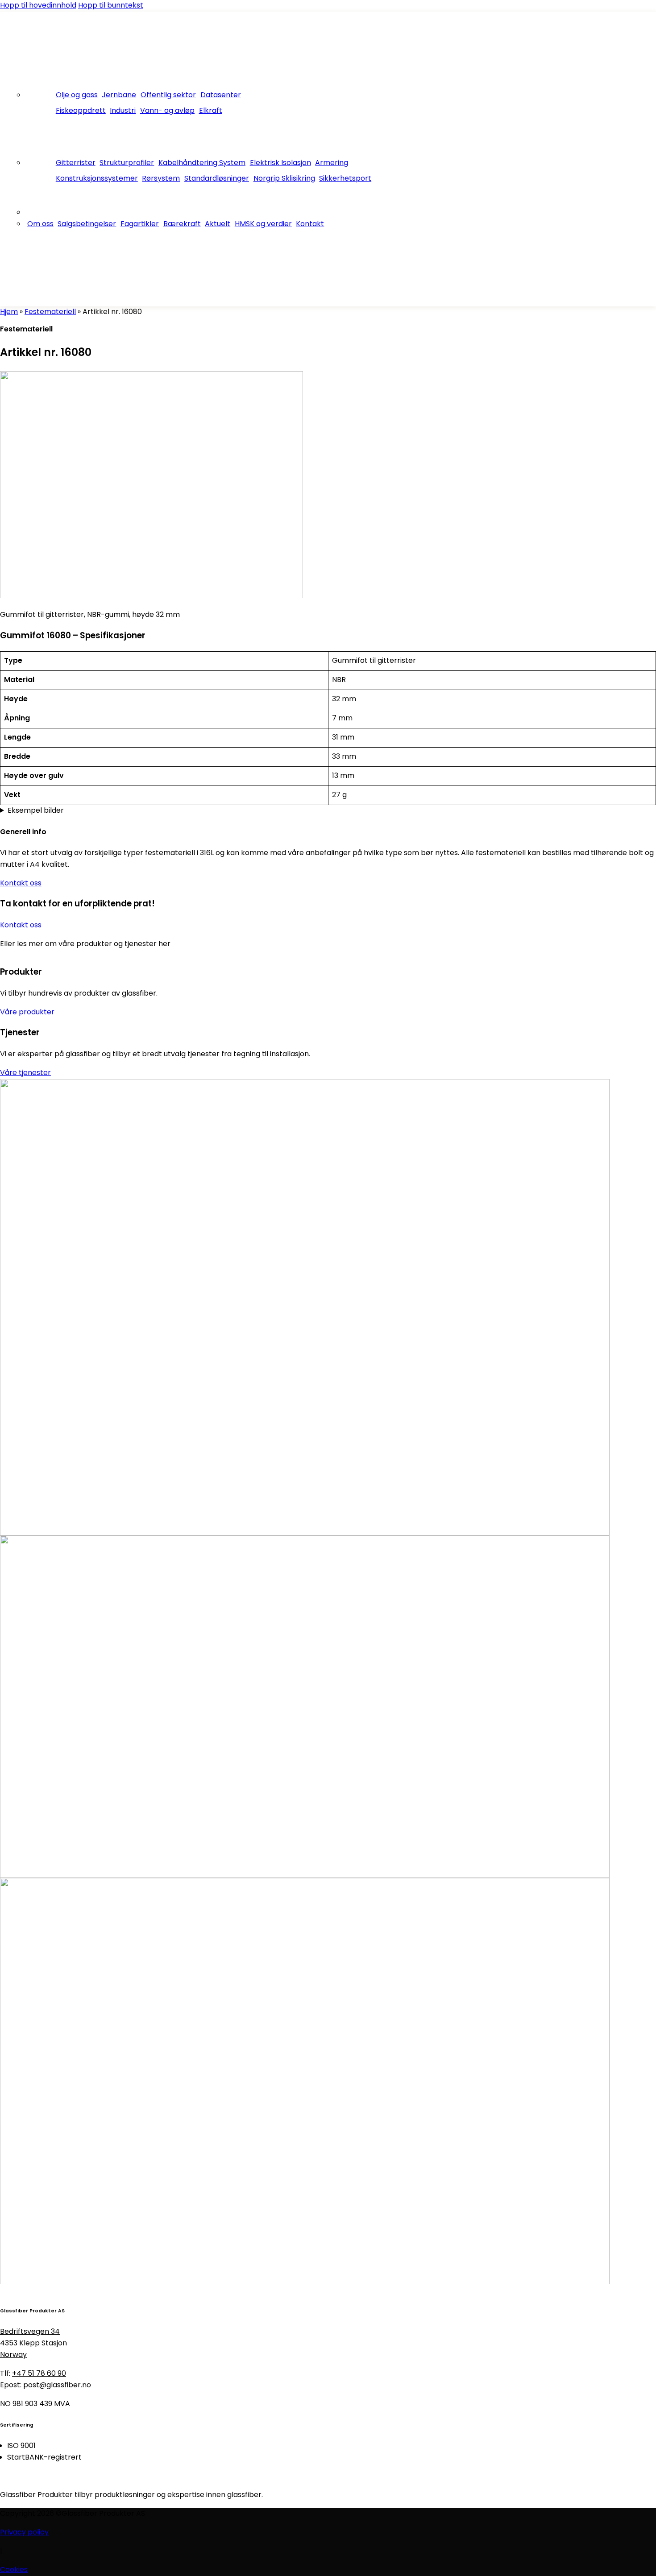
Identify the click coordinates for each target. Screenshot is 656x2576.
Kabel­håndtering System (202, 163)
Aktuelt (218, 224)
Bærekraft (182, 224)
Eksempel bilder (36, 811)
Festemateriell (50, 312)
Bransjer (39, 84)
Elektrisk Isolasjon (280, 163)
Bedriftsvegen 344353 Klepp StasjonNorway (33, 2344)
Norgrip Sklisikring (284, 179)
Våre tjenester (25, 1073)
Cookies (14, 2570)
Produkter (43, 152)
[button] (19, 278)
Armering (332, 163)
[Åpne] (18, 39)
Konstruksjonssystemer (97, 179)
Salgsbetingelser (87, 224)
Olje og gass (77, 95)
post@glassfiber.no (57, 2386)
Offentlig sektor (168, 95)
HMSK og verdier (263, 224)
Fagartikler (140, 224)
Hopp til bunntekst (111, 6)
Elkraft (211, 111)
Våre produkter (27, 1013)
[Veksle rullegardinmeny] (58, 84)
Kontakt (310, 224)
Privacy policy (24, 2533)
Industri (123, 111)
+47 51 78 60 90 (39, 2374)
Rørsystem (161, 179)
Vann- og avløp (167, 111)
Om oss (40, 224)
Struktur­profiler (127, 163)
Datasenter (221, 95)
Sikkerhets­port (345, 179)
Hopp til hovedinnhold (38, 6)
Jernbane (119, 95)
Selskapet (42, 201)
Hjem (9, 312)
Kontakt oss (21, 884)
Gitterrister (76, 163)
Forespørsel (21, 301)
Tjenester (42, 133)
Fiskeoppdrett (81, 111)
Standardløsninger (217, 179)
